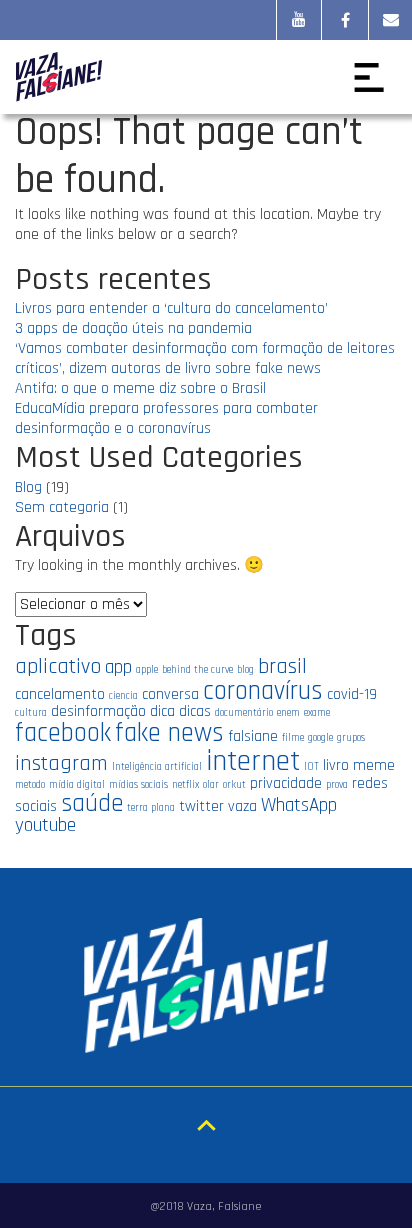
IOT (311, 767)
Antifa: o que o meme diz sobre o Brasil (140, 388)
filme (293, 738)
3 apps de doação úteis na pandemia (133, 328)
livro (336, 765)
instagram (61, 763)
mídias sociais (138, 785)
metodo (30, 785)
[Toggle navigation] (369, 77)
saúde (92, 803)
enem (288, 713)
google (320, 738)
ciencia (123, 696)
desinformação (98, 711)
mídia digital (77, 785)
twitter (201, 806)
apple (147, 670)
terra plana (151, 808)
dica (162, 711)
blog (245, 670)
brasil (282, 666)
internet (253, 761)
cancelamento (60, 694)
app (118, 667)
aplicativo (58, 666)
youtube (45, 825)
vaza (242, 806)
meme (374, 765)
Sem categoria (62, 507)
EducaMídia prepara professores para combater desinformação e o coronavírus (166, 418)
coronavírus (263, 691)
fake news (169, 733)
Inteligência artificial (157, 767)
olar (211, 785)
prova (337, 785)
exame (317, 713)
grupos (351, 738)
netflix (185, 785)
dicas (195, 711)
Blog (28, 487)
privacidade (286, 783)
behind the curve (197, 670)
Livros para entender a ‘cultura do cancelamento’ (171, 308)
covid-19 (352, 694)
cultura (31, 713)
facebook (63, 733)
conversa (170, 694)
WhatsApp (299, 805)
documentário (244, 713)
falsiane (253, 736)
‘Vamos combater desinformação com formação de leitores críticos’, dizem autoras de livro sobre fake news (205, 358)
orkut (234, 785)
